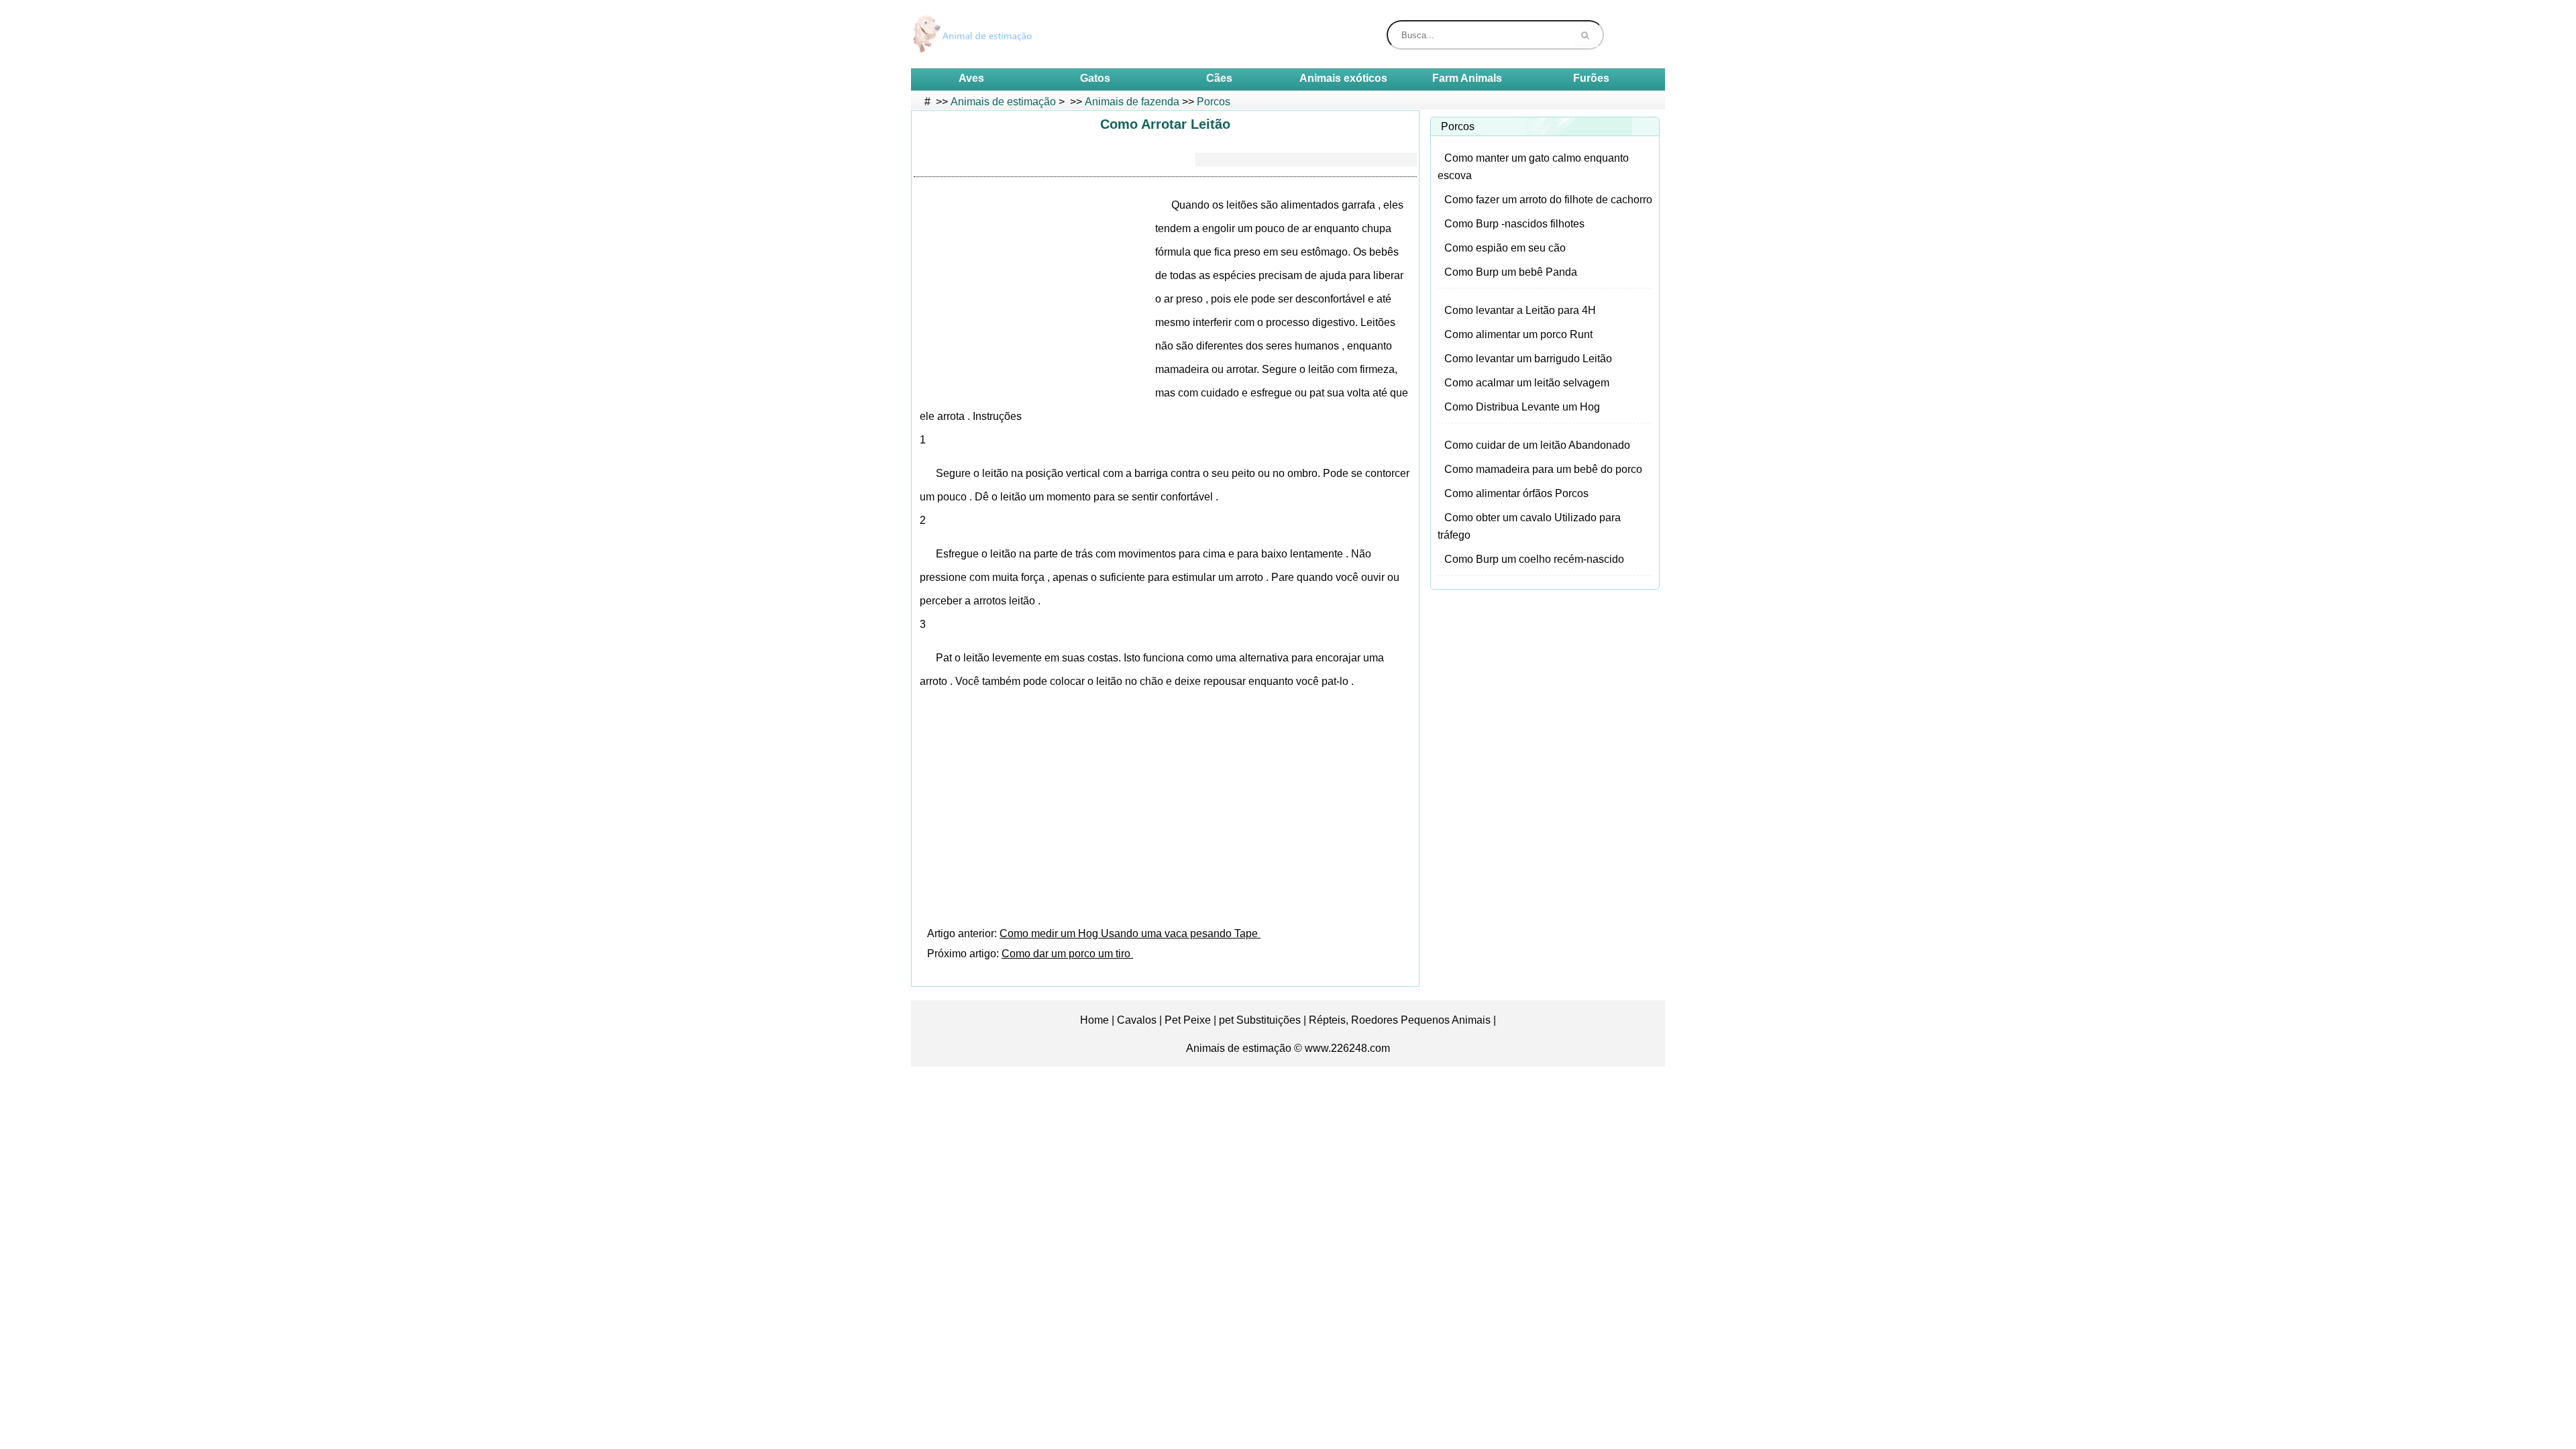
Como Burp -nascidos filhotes (1514, 224)
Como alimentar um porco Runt (1518, 334)
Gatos (1095, 78)
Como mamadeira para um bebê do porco (1543, 469)
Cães (1219, 78)
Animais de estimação (1003, 102)
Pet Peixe (1188, 1020)
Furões (1591, 78)
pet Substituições (1260, 1020)
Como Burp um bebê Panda (1511, 272)
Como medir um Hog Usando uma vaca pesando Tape (1130, 933)
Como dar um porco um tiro (1067, 954)
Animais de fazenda (1132, 102)
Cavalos (1137, 1020)
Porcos (1214, 102)
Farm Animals (1467, 78)
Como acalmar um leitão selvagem (1527, 383)
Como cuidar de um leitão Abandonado (1537, 445)
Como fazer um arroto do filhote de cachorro (1548, 200)
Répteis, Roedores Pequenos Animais (1400, 1020)
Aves (971, 78)
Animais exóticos (1343, 78)
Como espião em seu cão (1505, 248)
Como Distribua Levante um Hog (1522, 407)
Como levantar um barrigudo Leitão (1528, 359)
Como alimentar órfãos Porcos (1516, 493)
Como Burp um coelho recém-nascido (1534, 559)
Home (1094, 1020)
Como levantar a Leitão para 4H (1520, 310)
